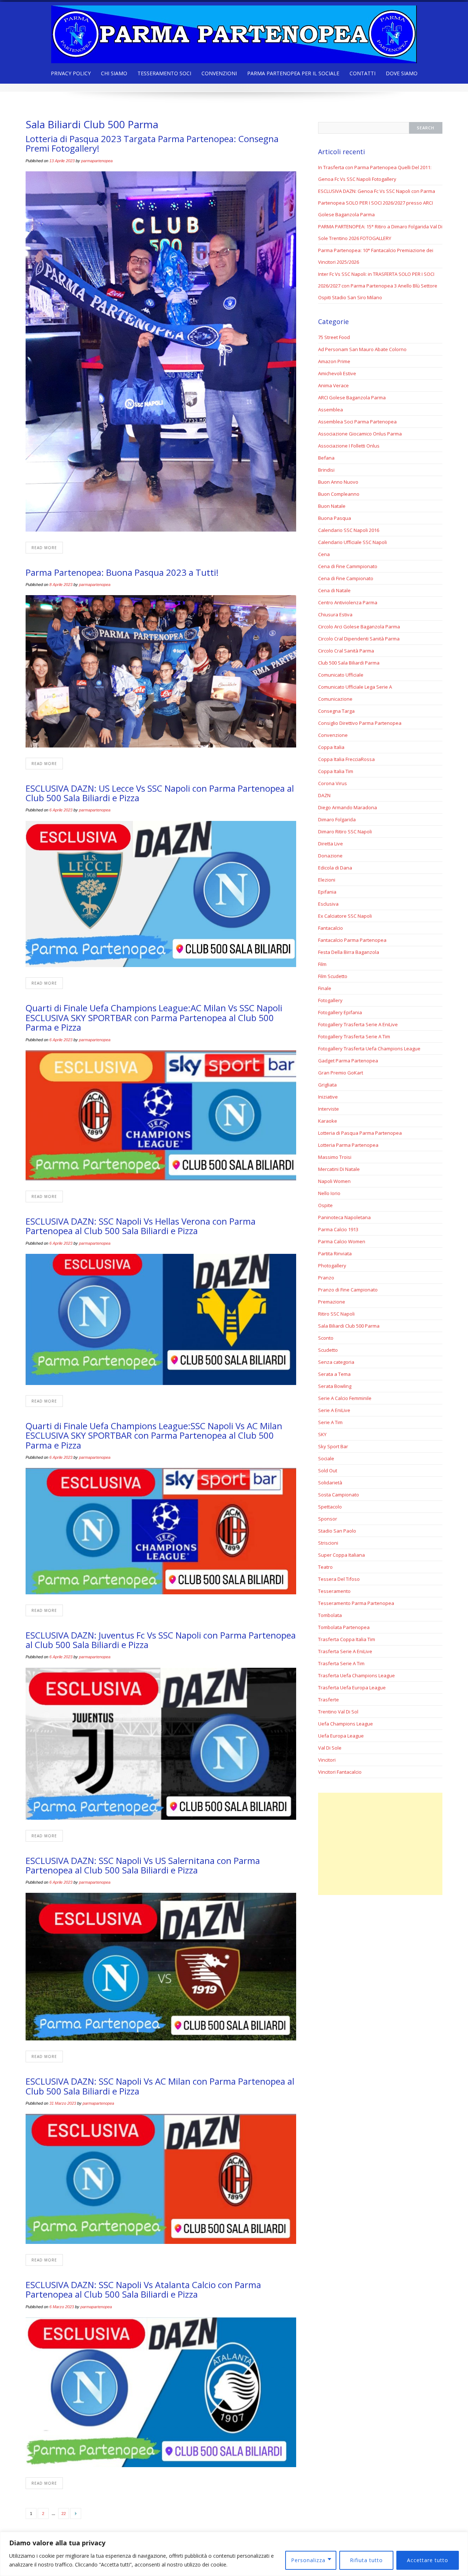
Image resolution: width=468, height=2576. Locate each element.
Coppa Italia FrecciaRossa (346, 759)
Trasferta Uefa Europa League (352, 1687)
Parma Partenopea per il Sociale (293, 73)
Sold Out (328, 1470)
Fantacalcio (331, 928)
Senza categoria (336, 1362)
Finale (325, 988)
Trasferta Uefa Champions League (356, 1675)
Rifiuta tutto (366, 2560)
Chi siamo (114, 73)
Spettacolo (330, 1507)
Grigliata (327, 1085)
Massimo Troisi (335, 1157)
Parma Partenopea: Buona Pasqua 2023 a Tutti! (122, 572)
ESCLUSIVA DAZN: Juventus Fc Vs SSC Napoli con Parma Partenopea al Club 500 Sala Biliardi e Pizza (161, 1640)
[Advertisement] (380, 1844)
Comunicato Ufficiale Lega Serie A (355, 687)
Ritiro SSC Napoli (336, 1314)
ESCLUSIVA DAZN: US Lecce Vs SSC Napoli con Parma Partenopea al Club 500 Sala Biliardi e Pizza (160, 793)
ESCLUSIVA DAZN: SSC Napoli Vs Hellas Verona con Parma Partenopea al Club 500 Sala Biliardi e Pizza (141, 1226)
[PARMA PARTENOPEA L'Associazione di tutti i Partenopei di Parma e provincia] (234, 32)
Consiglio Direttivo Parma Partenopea (360, 723)
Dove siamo (402, 73)
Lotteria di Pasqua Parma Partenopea (360, 1133)
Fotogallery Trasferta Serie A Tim (354, 1036)
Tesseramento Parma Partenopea (356, 1603)
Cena (324, 554)
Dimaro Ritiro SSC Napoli (345, 832)
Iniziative (328, 1097)
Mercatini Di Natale (339, 1169)
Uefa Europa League (341, 1736)
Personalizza (308, 2560)
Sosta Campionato (339, 1495)
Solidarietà (330, 1483)
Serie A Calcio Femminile (345, 1398)
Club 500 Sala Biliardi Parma (349, 663)
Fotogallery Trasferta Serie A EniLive (358, 1024)
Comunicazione (335, 699)
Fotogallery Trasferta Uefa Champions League (369, 1049)
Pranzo (326, 1278)
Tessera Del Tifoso (339, 1579)
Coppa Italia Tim (336, 771)
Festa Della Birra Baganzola (349, 952)
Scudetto (328, 1350)
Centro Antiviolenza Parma (348, 602)
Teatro (325, 1567)
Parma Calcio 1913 (338, 1229)
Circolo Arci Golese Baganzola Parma (359, 627)
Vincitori (327, 1760)
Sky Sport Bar (333, 1446)
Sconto (326, 1338)
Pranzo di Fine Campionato (348, 1290)
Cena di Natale (334, 590)
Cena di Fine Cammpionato (348, 566)
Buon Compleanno (339, 494)
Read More (44, 548)
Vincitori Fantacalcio (340, 1772)
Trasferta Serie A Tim (341, 1663)
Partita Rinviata (335, 1253)
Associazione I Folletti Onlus (349, 446)
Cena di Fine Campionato (346, 578)
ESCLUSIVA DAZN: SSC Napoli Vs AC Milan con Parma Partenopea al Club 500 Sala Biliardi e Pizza (160, 2086)
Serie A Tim (330, 1422)
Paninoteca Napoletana (344, 1217)
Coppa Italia (331, 747)
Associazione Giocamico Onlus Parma (360, 434)
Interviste (329, 1109)
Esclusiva (328, 904)
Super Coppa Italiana (341, 1555)
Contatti (363, 73)
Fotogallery (330, 1000)
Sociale (326, 1458)
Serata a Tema (334, 1374)
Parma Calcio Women (342, 1241)
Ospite (325, 1205)
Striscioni (328, 1543)
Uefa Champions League (346, 1724)
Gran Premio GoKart (341, 1073)
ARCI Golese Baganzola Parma (352, 397)
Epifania (327, 892)
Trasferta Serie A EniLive (345, 1651)
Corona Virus (333, 783)
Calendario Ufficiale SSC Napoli (352, 542)
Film (322, 964)
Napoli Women (334, 1181)
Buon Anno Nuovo (338, 482)
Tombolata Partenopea (344, 1627)
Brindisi (326, 470)
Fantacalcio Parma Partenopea (352, 940)
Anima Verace (333, 385)
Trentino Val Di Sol (338, 1712)
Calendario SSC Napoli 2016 (349, 530)
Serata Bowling (335, 1386)
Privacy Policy (71, 73)
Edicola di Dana (335, 868)
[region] (234, 2554)
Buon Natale (332, 506)
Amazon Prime (334, 361)
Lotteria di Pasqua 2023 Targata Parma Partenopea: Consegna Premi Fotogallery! (152, 143)
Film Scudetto (333, 976)
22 (64, 2514)
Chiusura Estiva (335, 614)
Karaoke (328, 1121)
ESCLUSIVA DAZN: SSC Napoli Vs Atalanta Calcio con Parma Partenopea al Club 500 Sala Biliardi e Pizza (143, 2289)
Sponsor (328, 1519)
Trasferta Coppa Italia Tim (347, 1639)
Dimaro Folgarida (337, 819)
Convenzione (333, 735)
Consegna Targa (336, 711)
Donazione (330, 856)
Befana (326, 458)
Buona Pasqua (335, 518)
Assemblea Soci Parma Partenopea (357, 422)
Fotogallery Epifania (340, 1012)
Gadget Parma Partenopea (348, 1061)
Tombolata (330, 1615)
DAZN (324, 795)
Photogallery (332, 1266)
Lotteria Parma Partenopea (348, 1145)
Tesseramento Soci (164, 73)
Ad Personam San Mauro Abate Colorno (362, 349)
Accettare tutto (428, 2560)
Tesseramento (334, 1591)
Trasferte (329, 1700)
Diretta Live (331, 844)
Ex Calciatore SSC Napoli (345, 916)
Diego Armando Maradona (348, 807)
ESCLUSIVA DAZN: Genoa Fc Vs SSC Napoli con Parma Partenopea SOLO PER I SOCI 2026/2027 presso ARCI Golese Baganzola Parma (377, 203)
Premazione (332, 1302)
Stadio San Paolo (337, 1531)
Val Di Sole (330, 1748)
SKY (322, 1434)
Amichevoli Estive (337, 373)
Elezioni (327, 880)
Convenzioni (219, 73)
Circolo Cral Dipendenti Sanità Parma (359, 639)
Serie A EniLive (334, 1410)
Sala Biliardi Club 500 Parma (349, 1326)
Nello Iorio (329, 1193)
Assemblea (331, 410)
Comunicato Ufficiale (341, 675)
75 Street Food (334, 337)
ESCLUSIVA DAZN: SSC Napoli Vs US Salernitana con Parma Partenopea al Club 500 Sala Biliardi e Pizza (143, 1865)
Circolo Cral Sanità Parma (346, 651)
